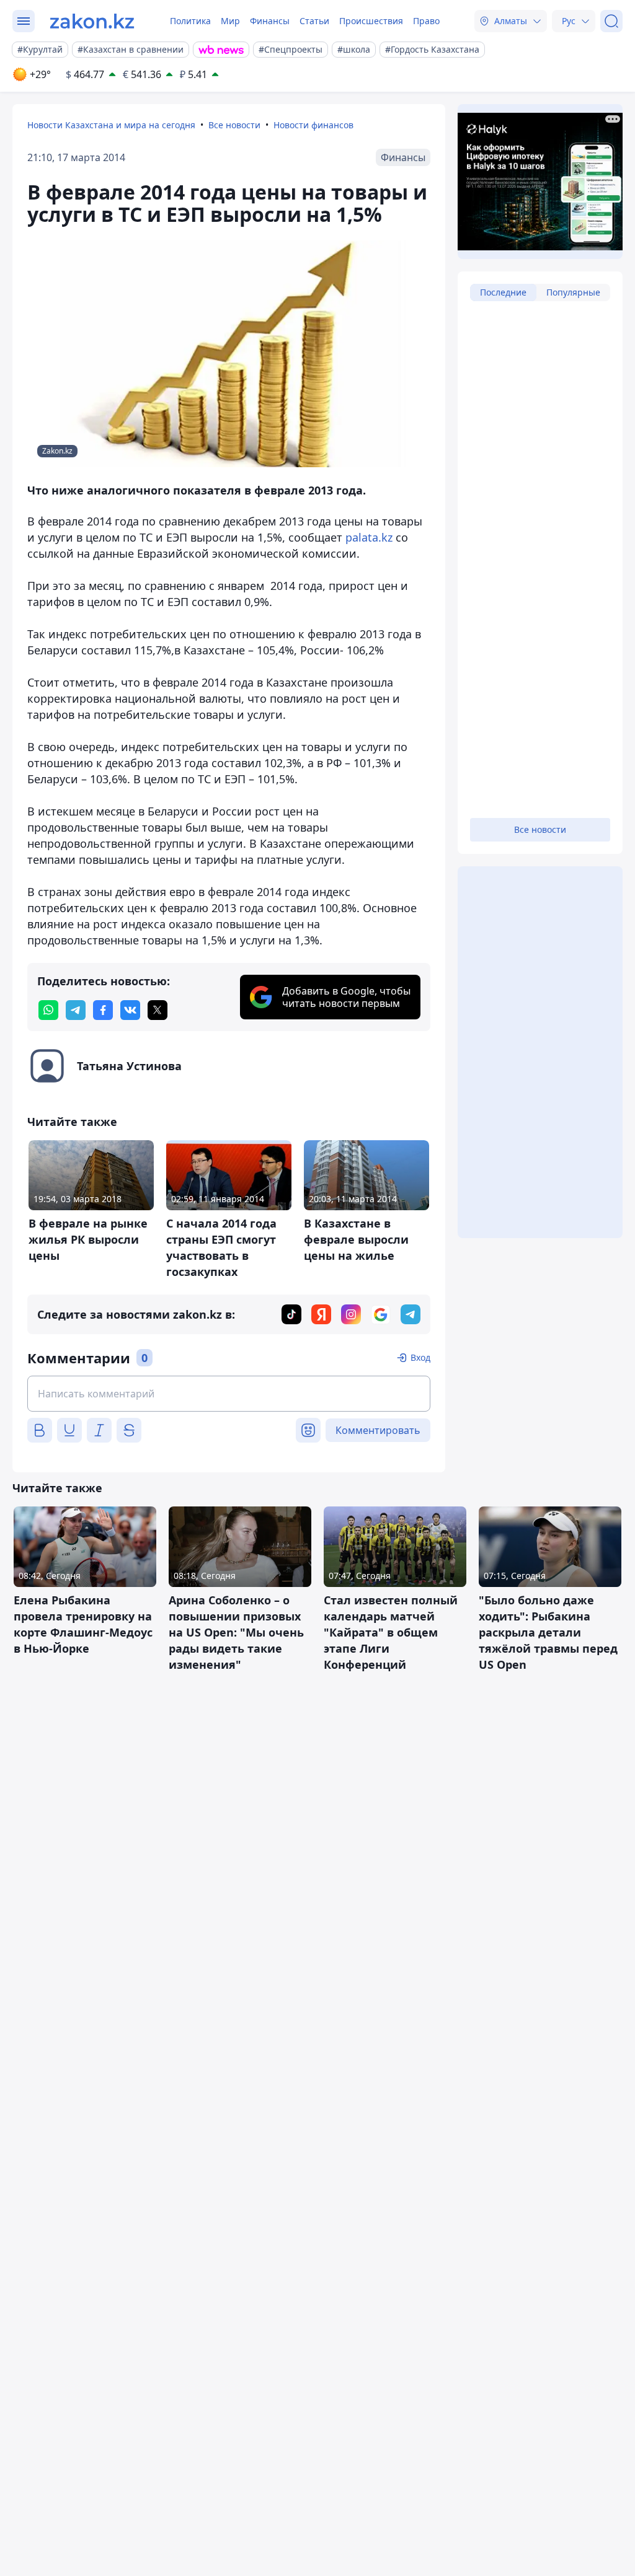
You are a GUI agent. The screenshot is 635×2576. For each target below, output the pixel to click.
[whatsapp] (48, 1010)
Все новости (234, 125)
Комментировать (378, 1430)
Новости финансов (313, 125)
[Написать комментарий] (229, 1394)
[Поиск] (611, 21)
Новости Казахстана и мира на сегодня (111, 125)
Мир (230, 21)
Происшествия (371, 21)
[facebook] (103, 1010)
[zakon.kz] (92, 21)
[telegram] (76, 1010)
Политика (190, 21)
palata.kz (371, 537)
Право (426, 21)
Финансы (270, 21)
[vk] (130, 1010)
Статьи (314, 21)
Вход (420, 1357)
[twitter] (158, 1010)
